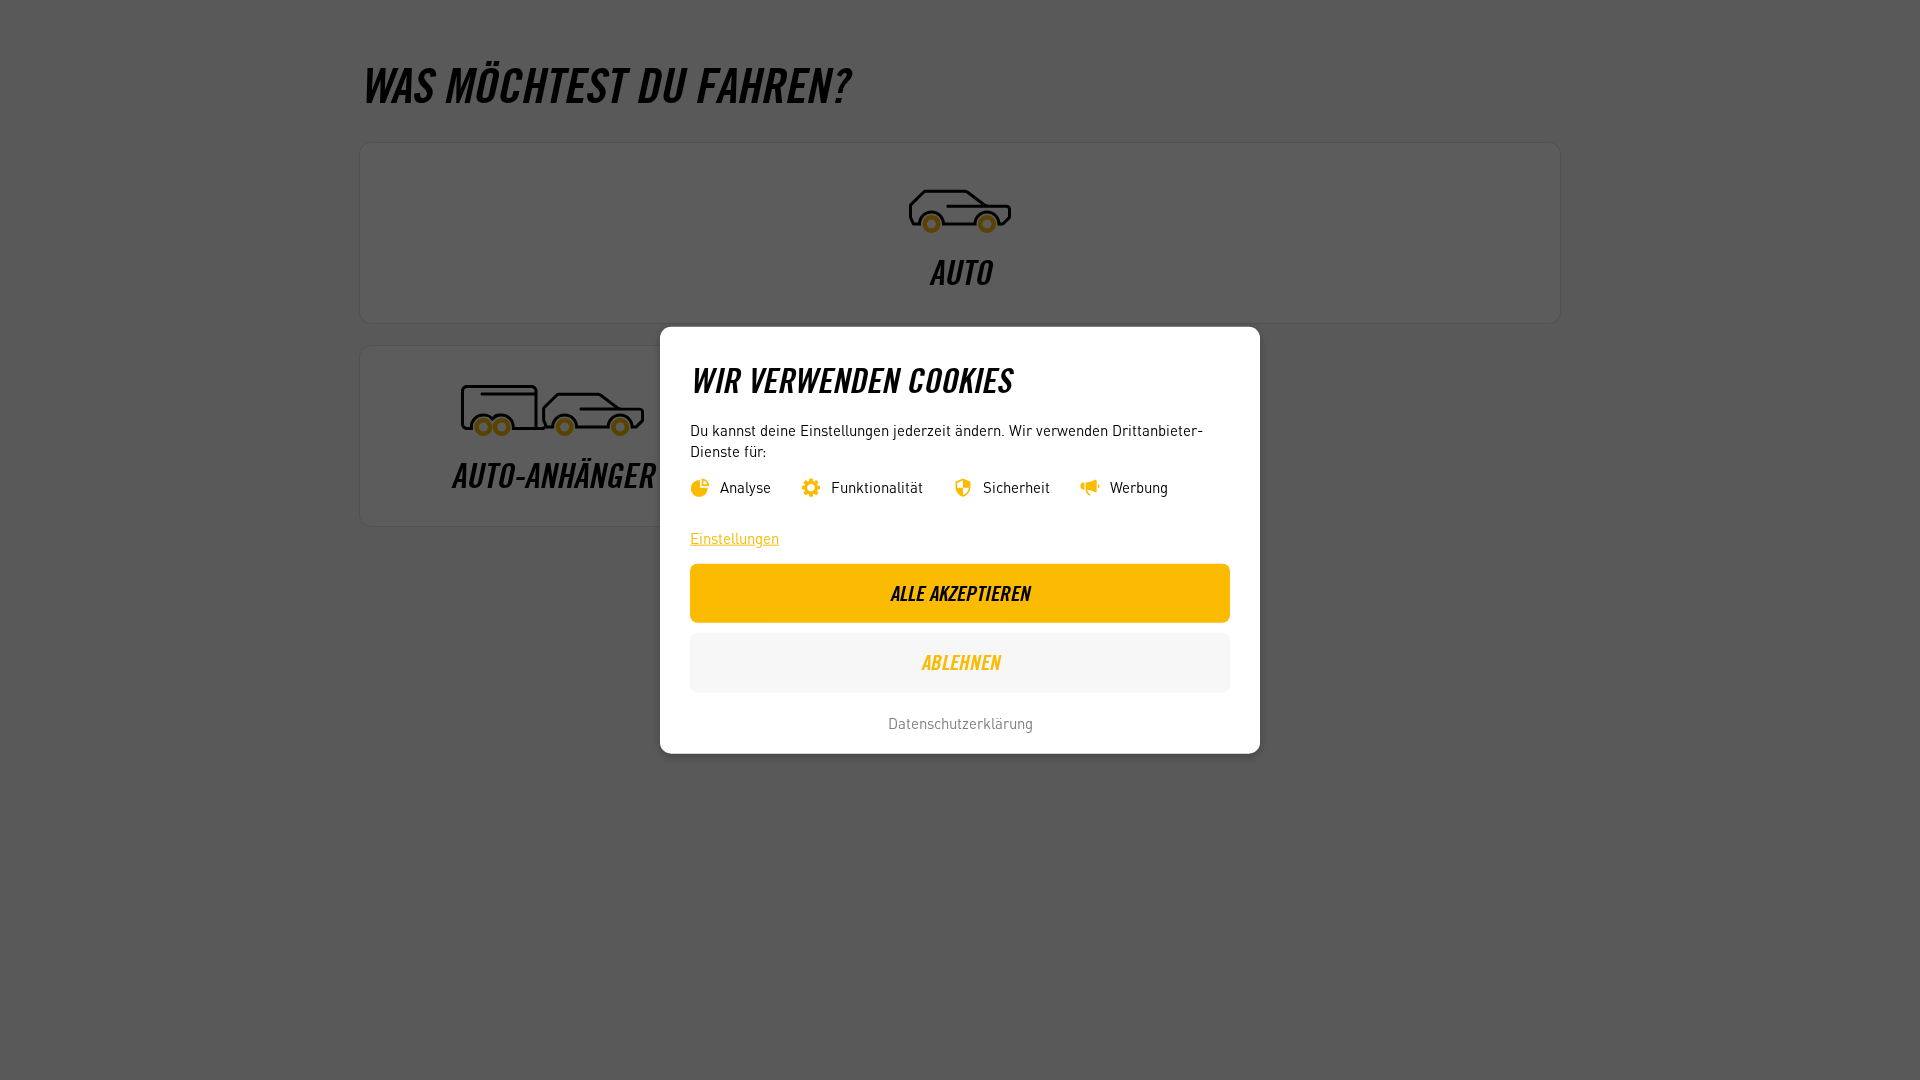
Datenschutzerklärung (960, 722)
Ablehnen (960, 662)
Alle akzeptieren (960, 593)
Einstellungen (734, 538)
